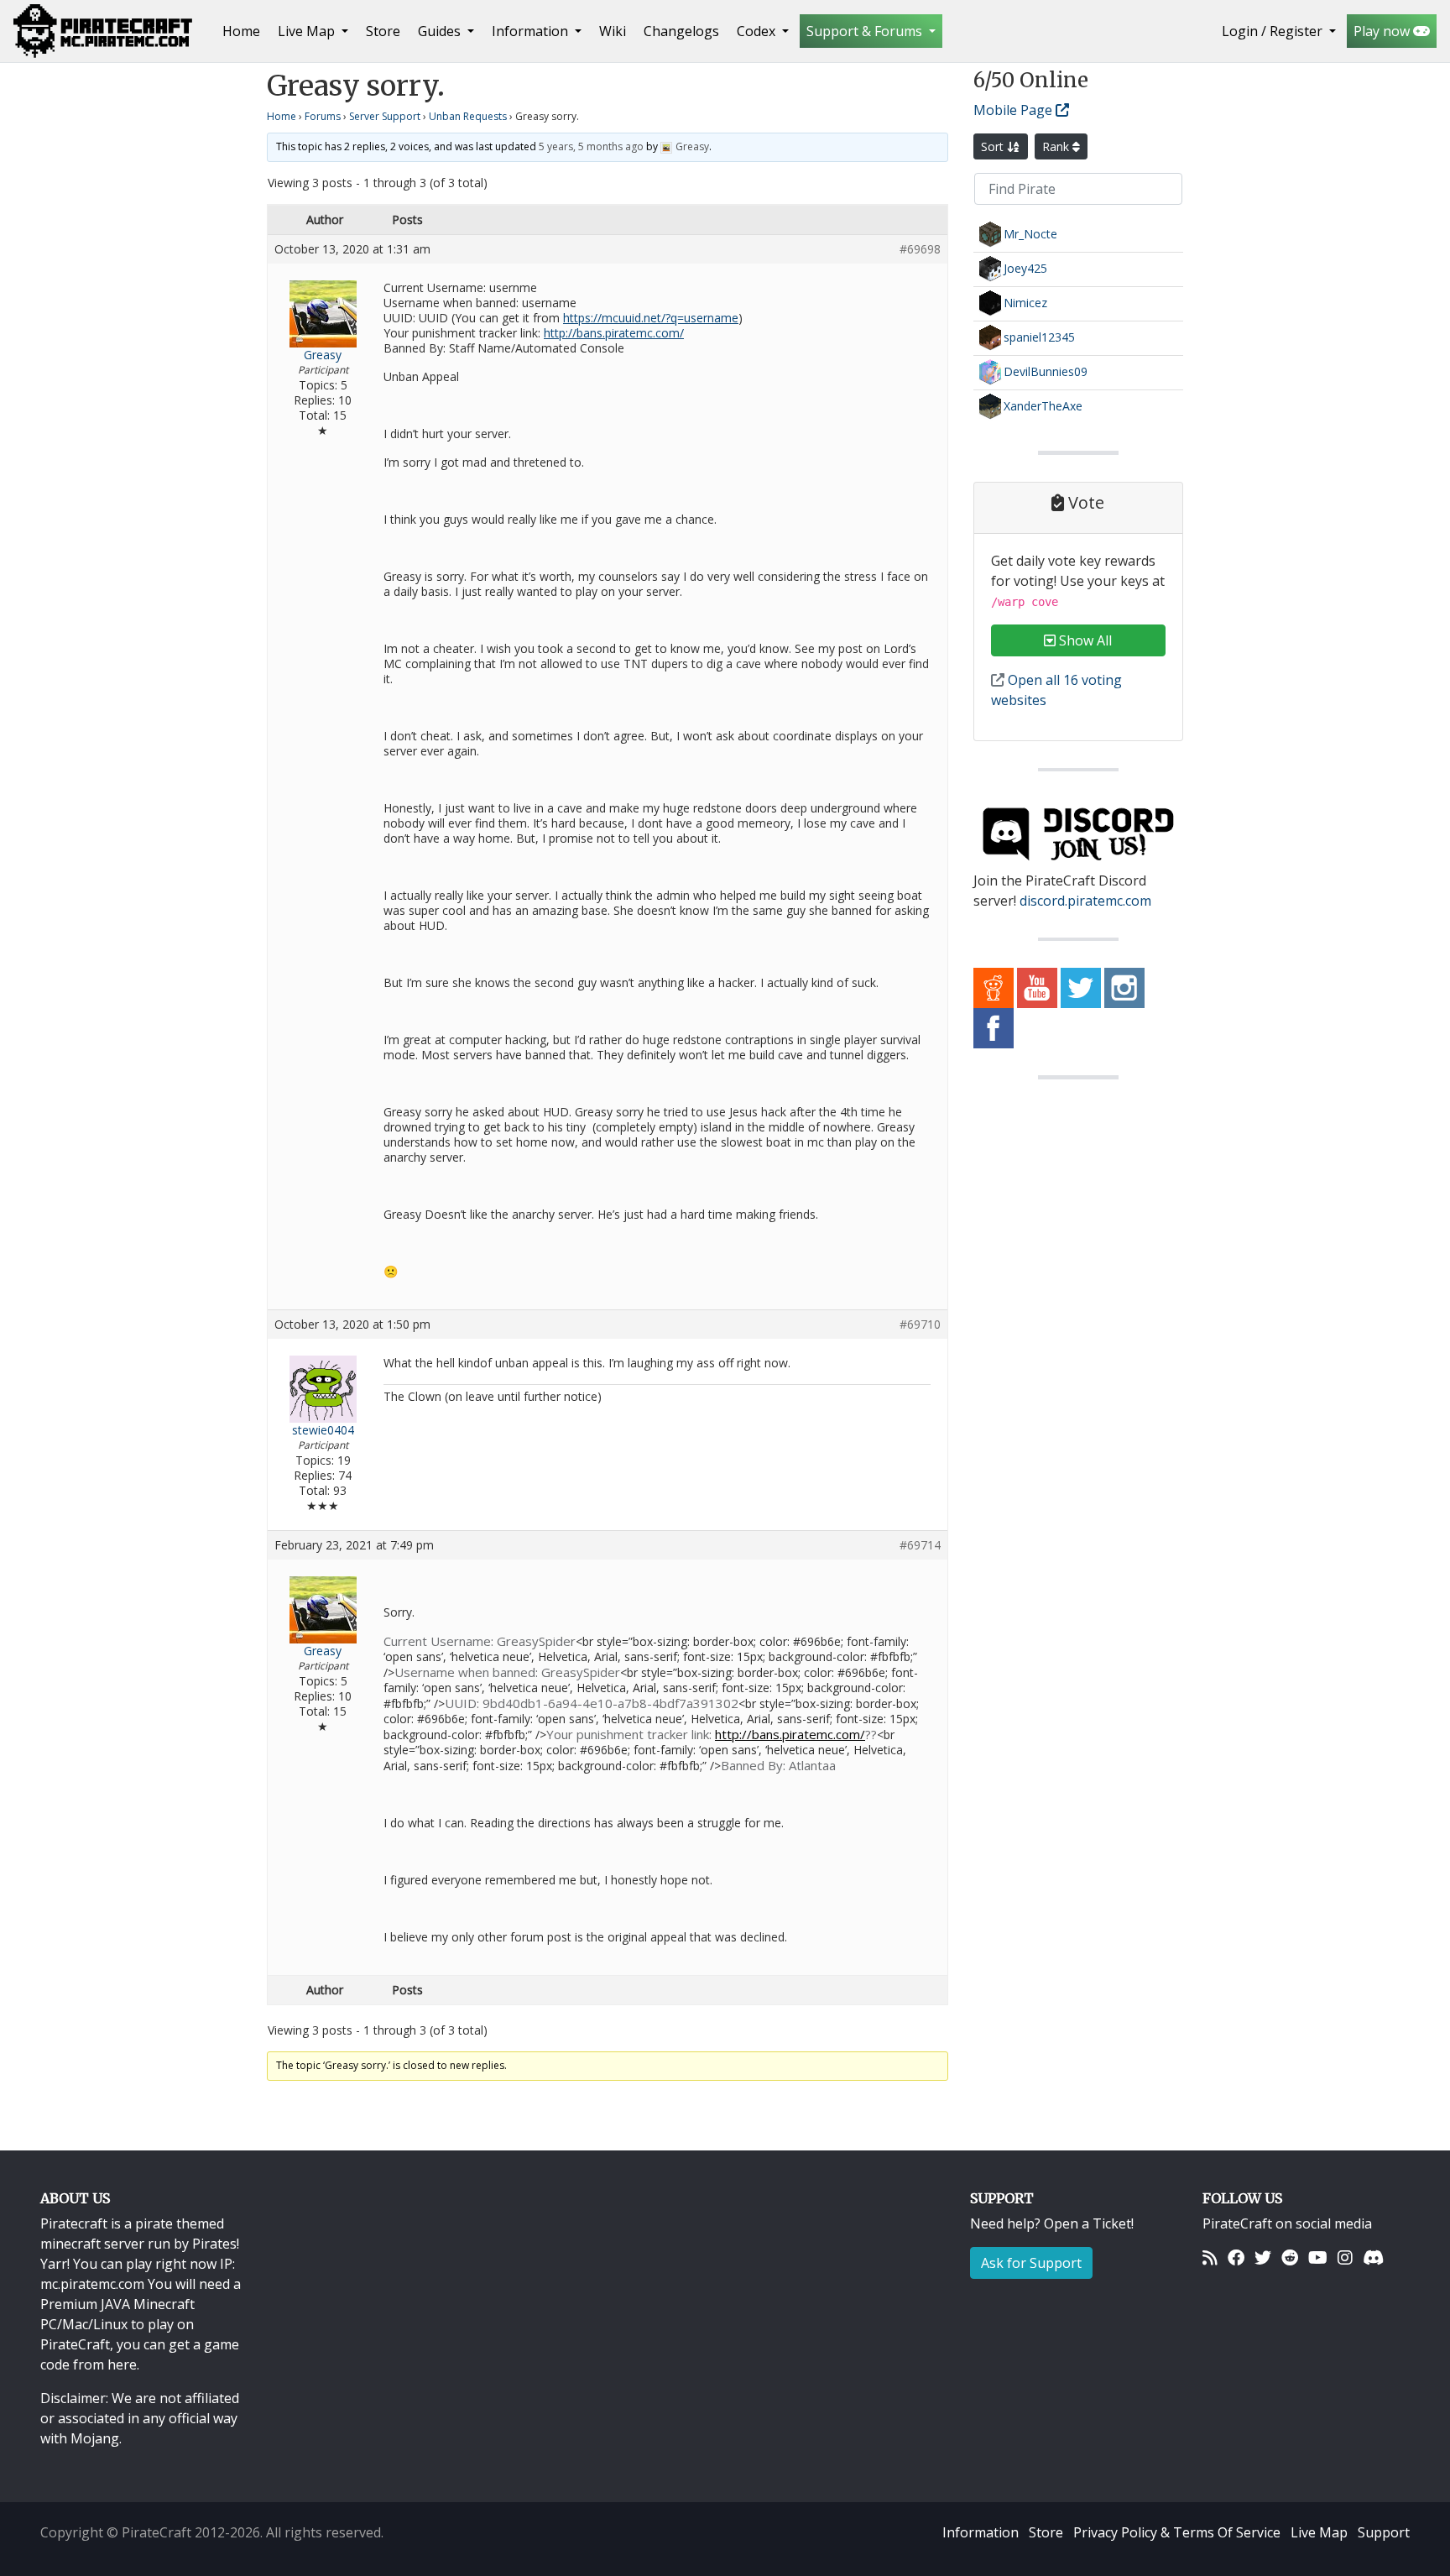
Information (981, 2532)
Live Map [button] (308, 31)
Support (1384, 2532)
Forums (323, 116)
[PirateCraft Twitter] (1081, 987)
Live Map (1319, 2532)
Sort (994, 146)
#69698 (920, 249)
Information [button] (532, 31)
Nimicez (1025, 303)
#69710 (920, 1325)
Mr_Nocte (1030, 234)
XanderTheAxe (1043, 406)
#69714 (920, 1545)
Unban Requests (468, 116)
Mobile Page (1014, 110)
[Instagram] (1345, 2257)
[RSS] (1210, 2257)
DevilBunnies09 (1046, 371)
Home (245, 31)
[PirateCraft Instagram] (1124, 987)
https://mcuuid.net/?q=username (651, 318)
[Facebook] (1236, 2257)
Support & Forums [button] (866, 31)
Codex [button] (758, 31)
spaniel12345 (1039, 337)
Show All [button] (1084, 640)
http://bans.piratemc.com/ (614, 333)
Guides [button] (441, 31)
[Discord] (1373, 2257)
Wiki (613, 31)
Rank (1057, 146)
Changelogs (681, 31)
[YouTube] (1318, 2257)
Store (383, 31)
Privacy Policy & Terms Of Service (1177, 2532)
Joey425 (1025, 268)
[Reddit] (1290, 2257)
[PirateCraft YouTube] (1037, 987)
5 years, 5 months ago (591, 146)
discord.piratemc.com (1085, 901)
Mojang (95, 2438)
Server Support (385, 116)
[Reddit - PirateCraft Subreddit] (994, 987)
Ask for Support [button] (1031, 2263)
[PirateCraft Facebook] (994, 1027)
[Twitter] (1263, 2257)
